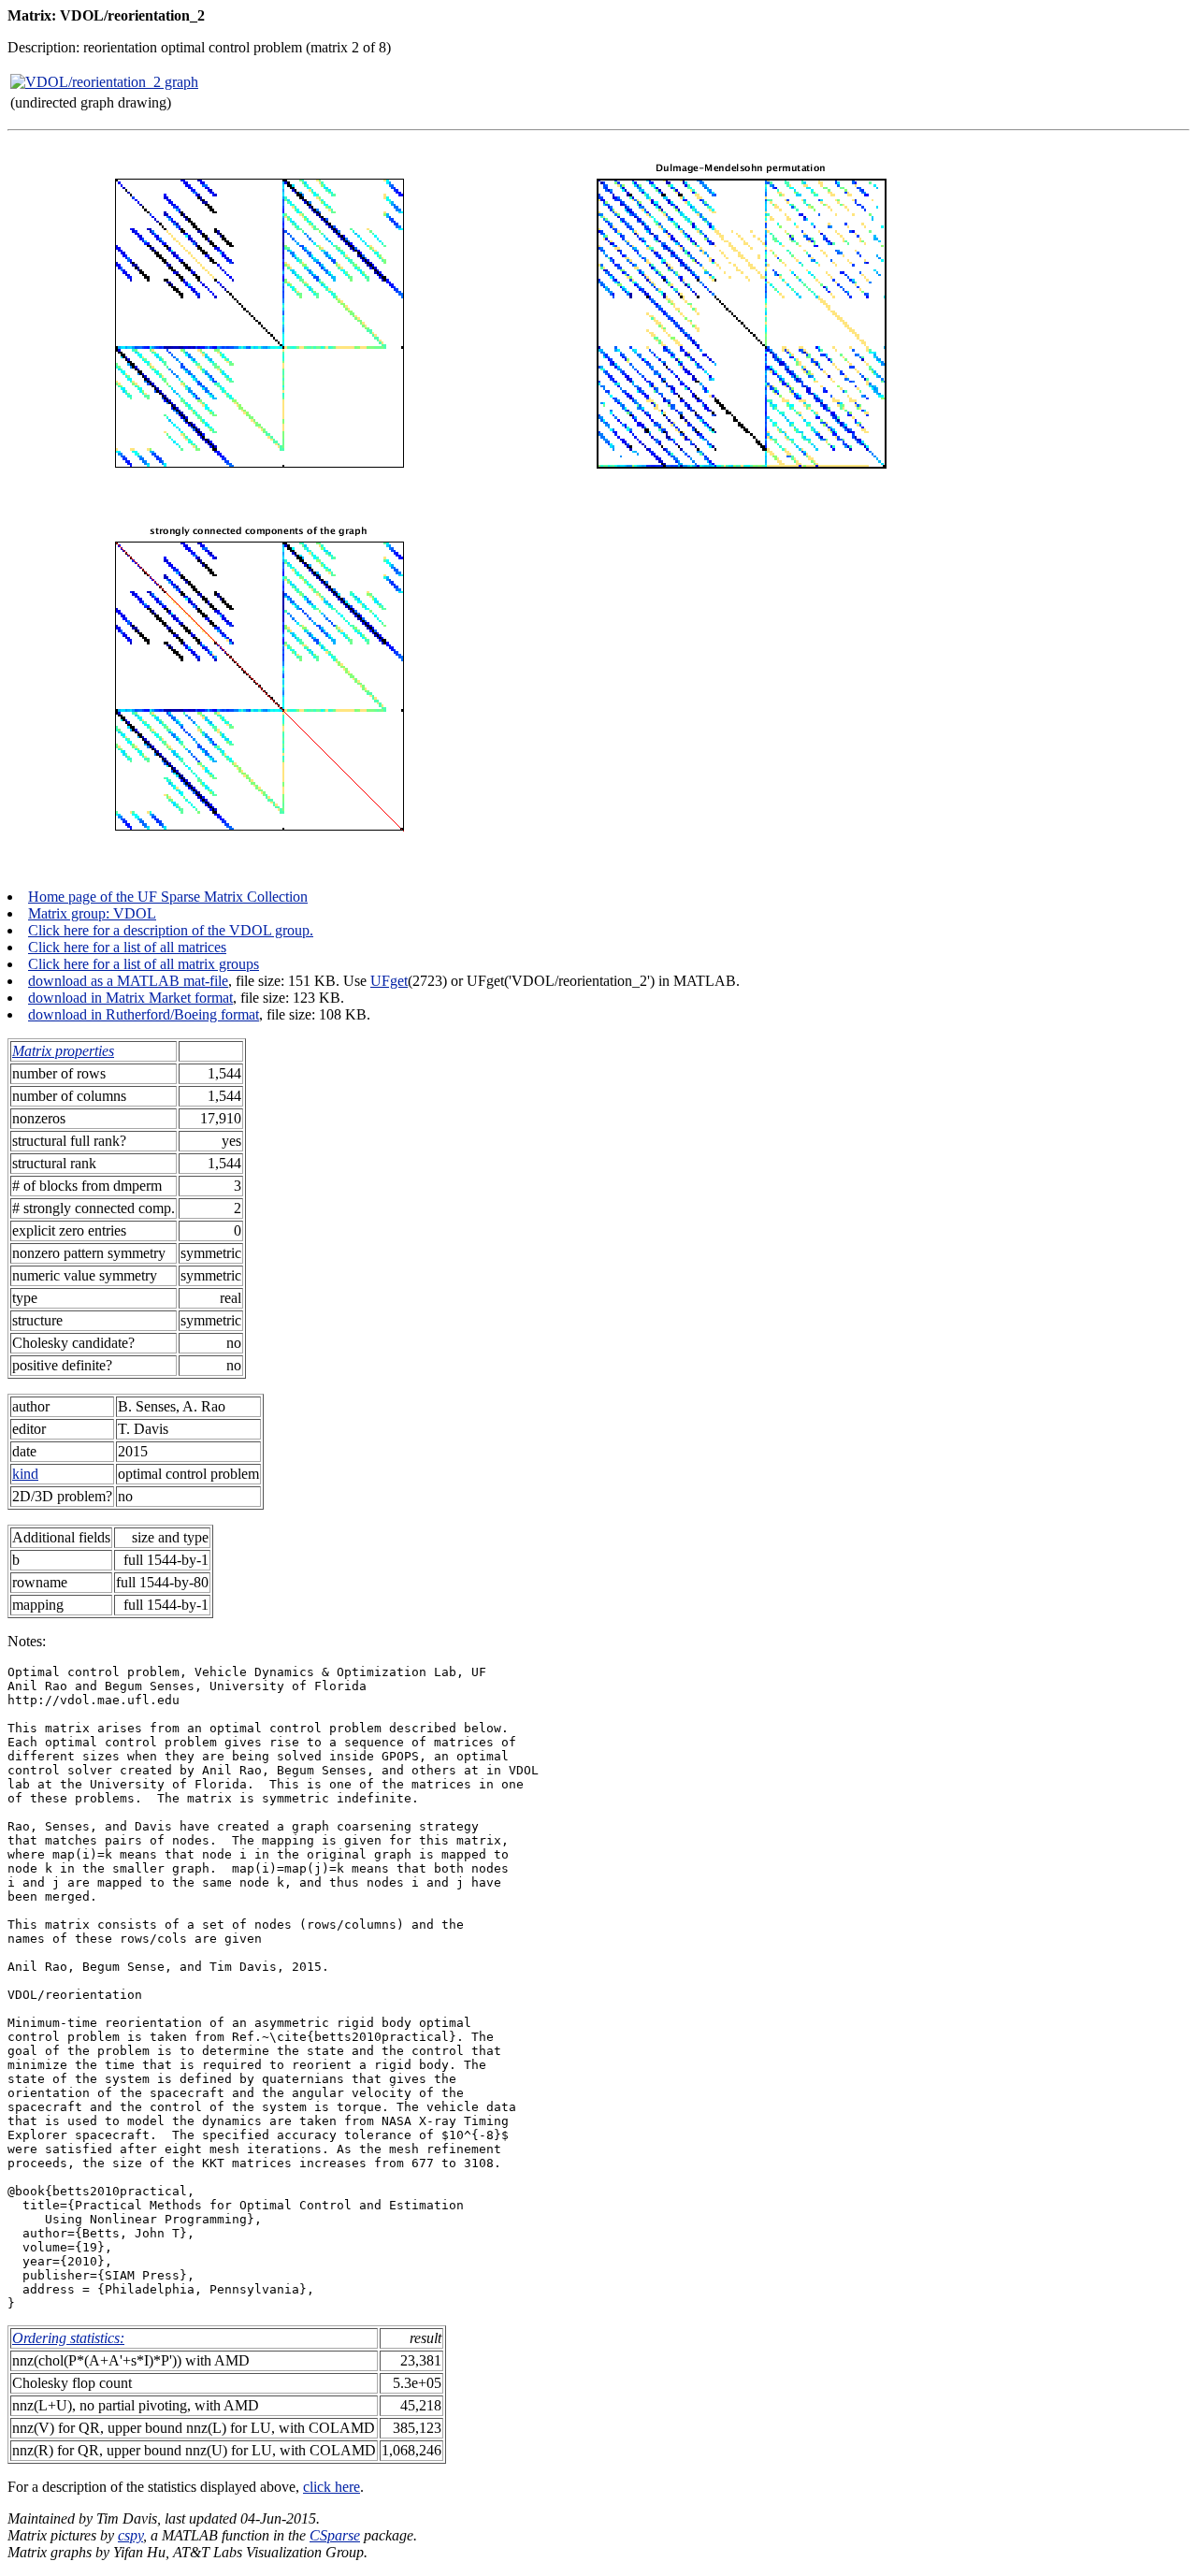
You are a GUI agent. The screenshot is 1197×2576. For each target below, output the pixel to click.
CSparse (335, 2535)
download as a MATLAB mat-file (128, 981)
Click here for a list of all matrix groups (144, 964)
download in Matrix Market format (130, 998)
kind (25, 1474)
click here (332, 2487)
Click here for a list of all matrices (127, 947)
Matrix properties (63, 1051)
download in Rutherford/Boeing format (144, 1014)
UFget (389, 981)
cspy (130, 2535)
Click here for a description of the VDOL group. (171, 930)
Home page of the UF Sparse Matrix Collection (168, 897)
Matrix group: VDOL (92, 913)
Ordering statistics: (68, 2338)
